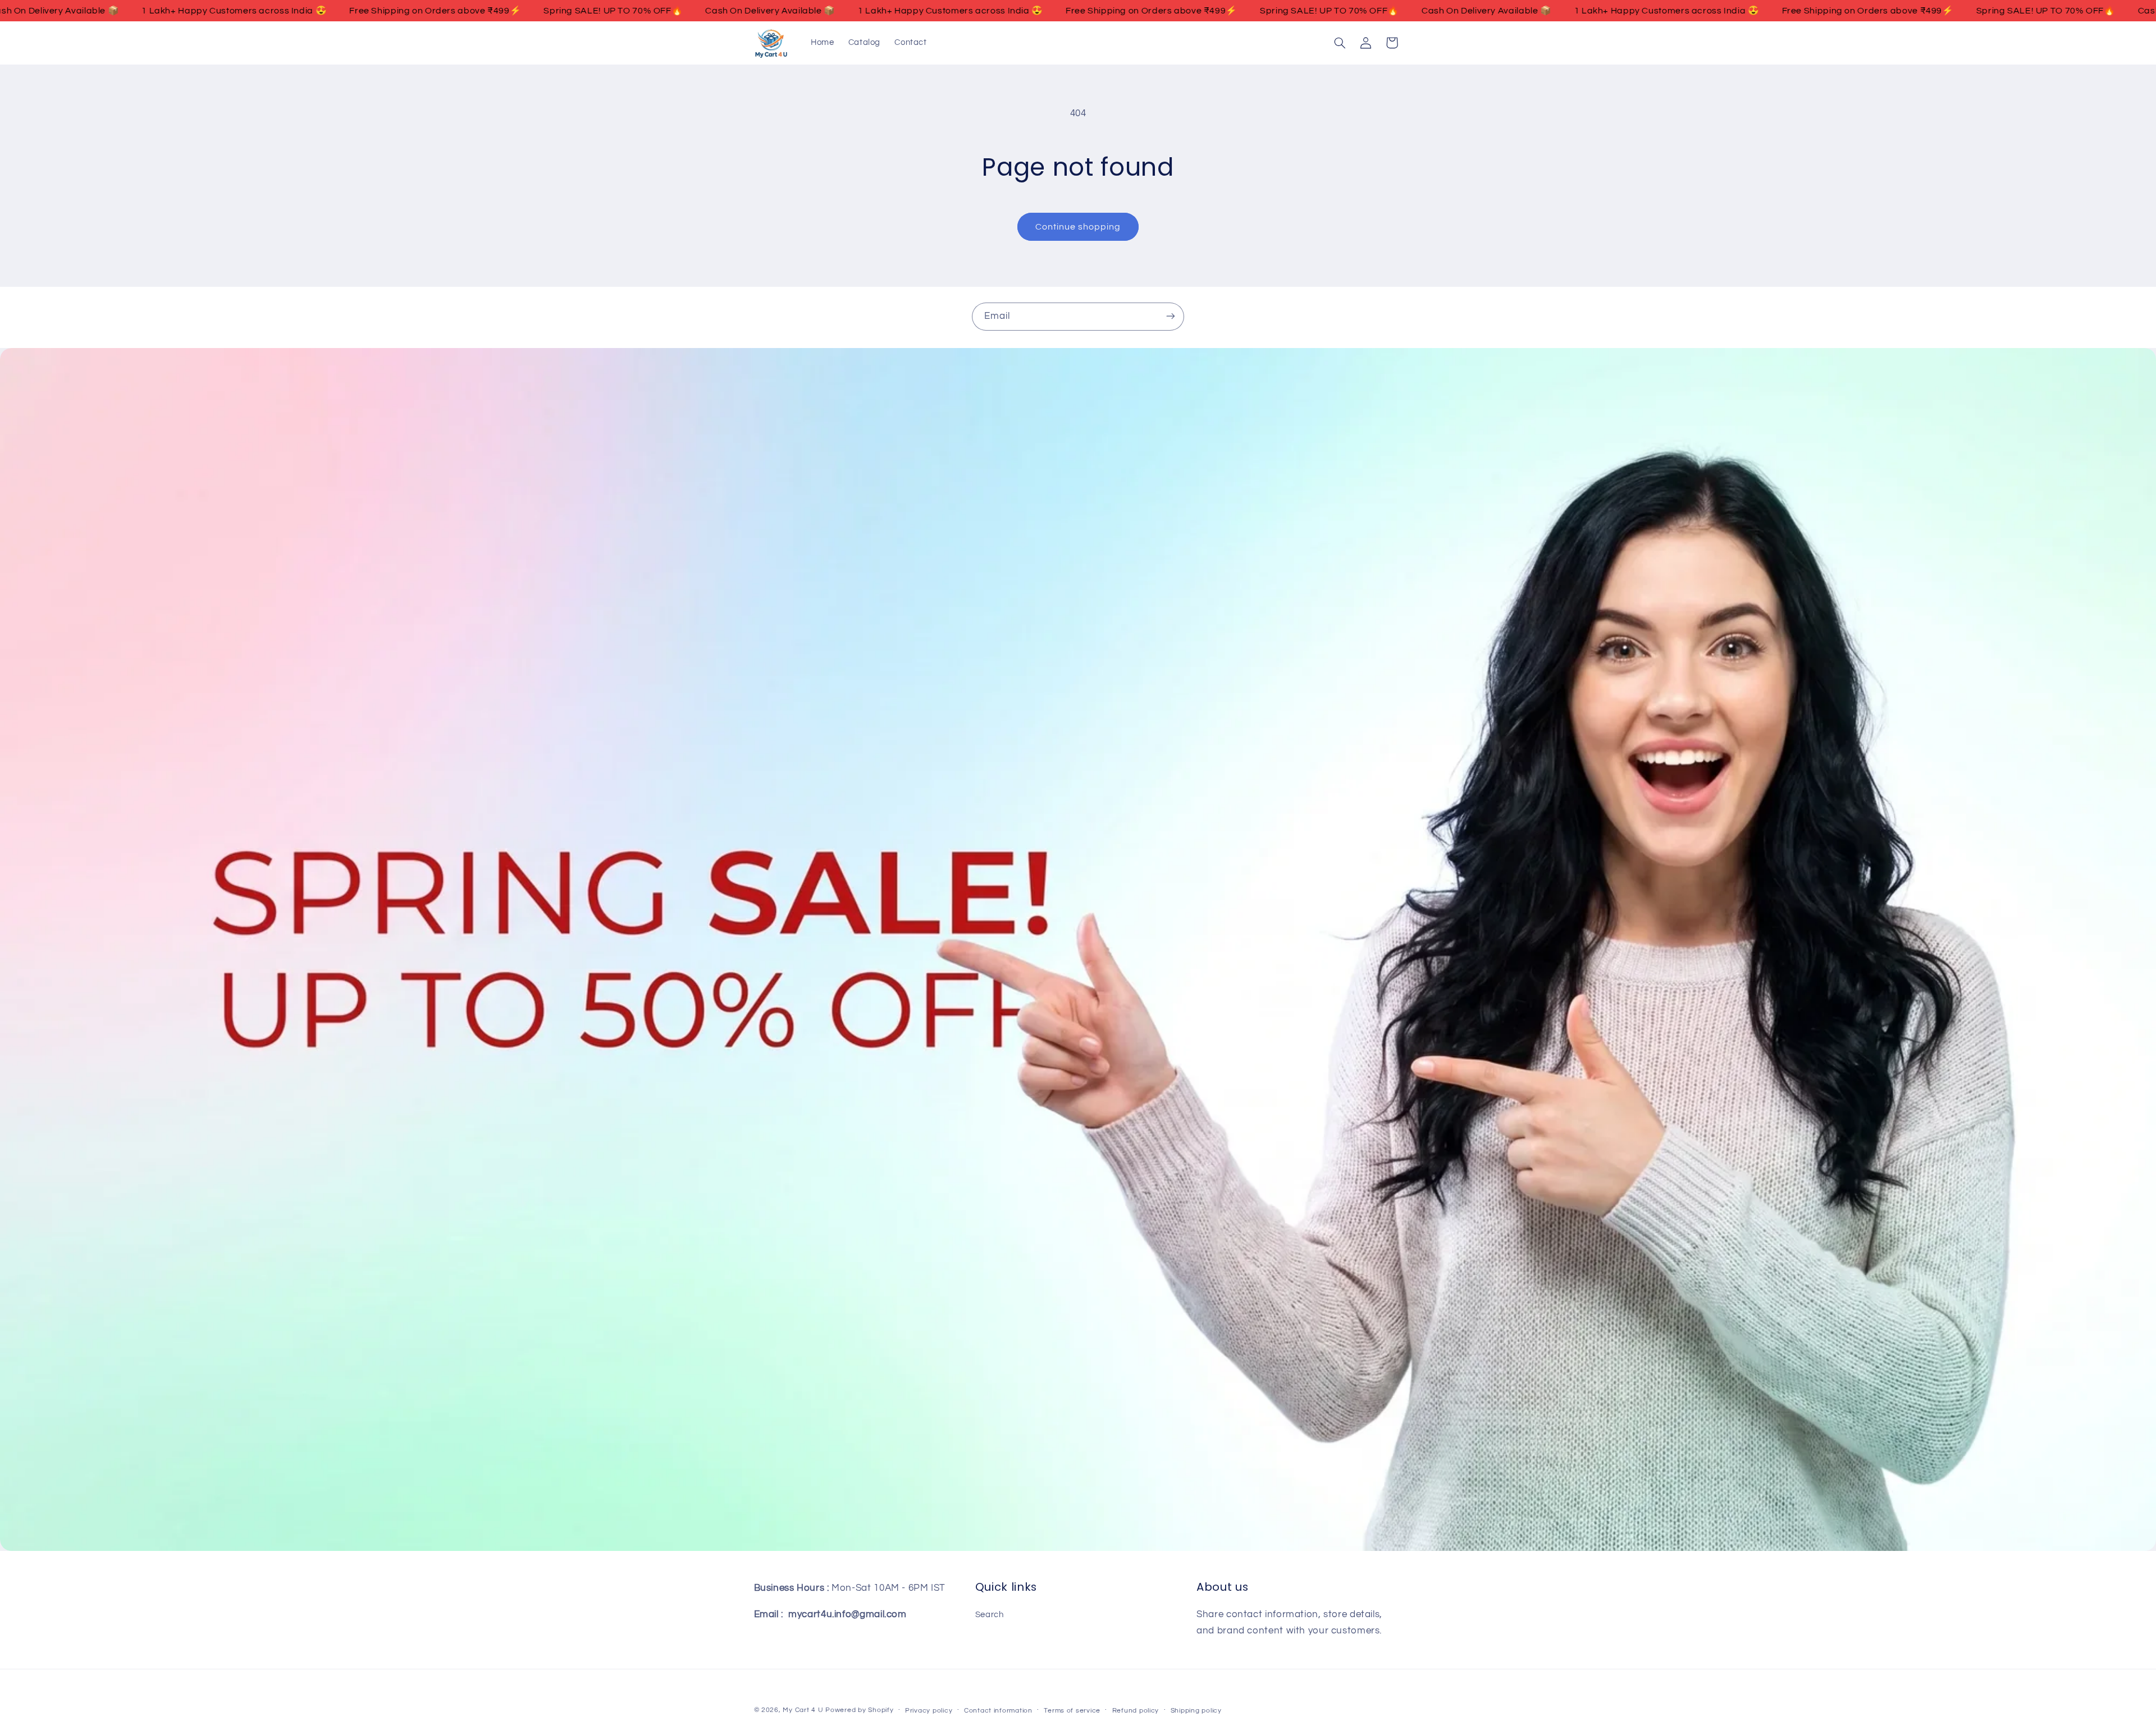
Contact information (998, 1711)
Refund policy (1136, 1711)
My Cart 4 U (803, 1710)
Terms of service (1072, 1711)
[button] (1340, 43)
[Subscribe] (1171, 316)
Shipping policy (1196, 1711)
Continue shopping (1078, 227)
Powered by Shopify (859, 1710)
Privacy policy (929, 1711)
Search (990, 1614)
